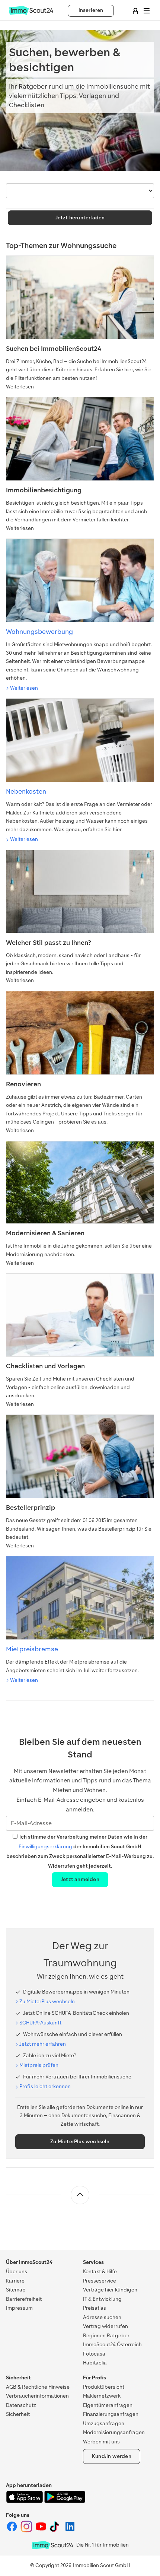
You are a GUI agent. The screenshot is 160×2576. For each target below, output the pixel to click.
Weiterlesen (24, 688)
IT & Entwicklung (102, 2299)
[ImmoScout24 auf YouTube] (41, 2531)
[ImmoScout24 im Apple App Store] (25, 2501)
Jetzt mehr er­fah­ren (43, 2044)
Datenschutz (21, 2405)
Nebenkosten (26, 791)
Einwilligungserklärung (45, 1847)
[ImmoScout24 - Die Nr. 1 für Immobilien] (52, 2545)
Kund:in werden (112, 2456)
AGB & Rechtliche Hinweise (38, 2387)
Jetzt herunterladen (80, 218)
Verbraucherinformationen (37, 2396)
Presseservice (100, 2281)
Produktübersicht (104, 2387)
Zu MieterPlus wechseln (80, 2142)
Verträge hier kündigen (110, 2290)
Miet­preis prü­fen (39, 2065)
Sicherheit (18, 2414)
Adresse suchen (102, 2317)
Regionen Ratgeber (106, 2336)
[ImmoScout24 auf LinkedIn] (70, 2531)
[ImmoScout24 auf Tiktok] (56, 2531)
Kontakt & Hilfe (100, 2272)
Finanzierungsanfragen (111, 2414)
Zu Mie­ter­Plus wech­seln (47, 2002)
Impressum (19, 2308)
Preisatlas (95, 2308)
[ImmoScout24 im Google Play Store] (65, 2501)
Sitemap (16, 2290)
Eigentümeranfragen (108, 2405)
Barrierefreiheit (24, 2299)
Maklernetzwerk (102, 2396)
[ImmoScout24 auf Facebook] (12, 2531)
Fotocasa (94, 2354)
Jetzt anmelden (80, 1879)
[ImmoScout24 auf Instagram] (27, 2531)
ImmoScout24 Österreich (112, 2345)
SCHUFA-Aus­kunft (40, 2023)
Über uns (17, 2272)
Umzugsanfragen (104, 2423)
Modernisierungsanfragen (114, 2432)
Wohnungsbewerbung (39, 632)
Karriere (15, 2281)
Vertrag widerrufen (105, 2326)
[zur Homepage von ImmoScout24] (31, 13)
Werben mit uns (101, 2442)
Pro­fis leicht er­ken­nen (45, 2086)
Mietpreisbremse (32, 1649)
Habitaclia (95, 2363)
